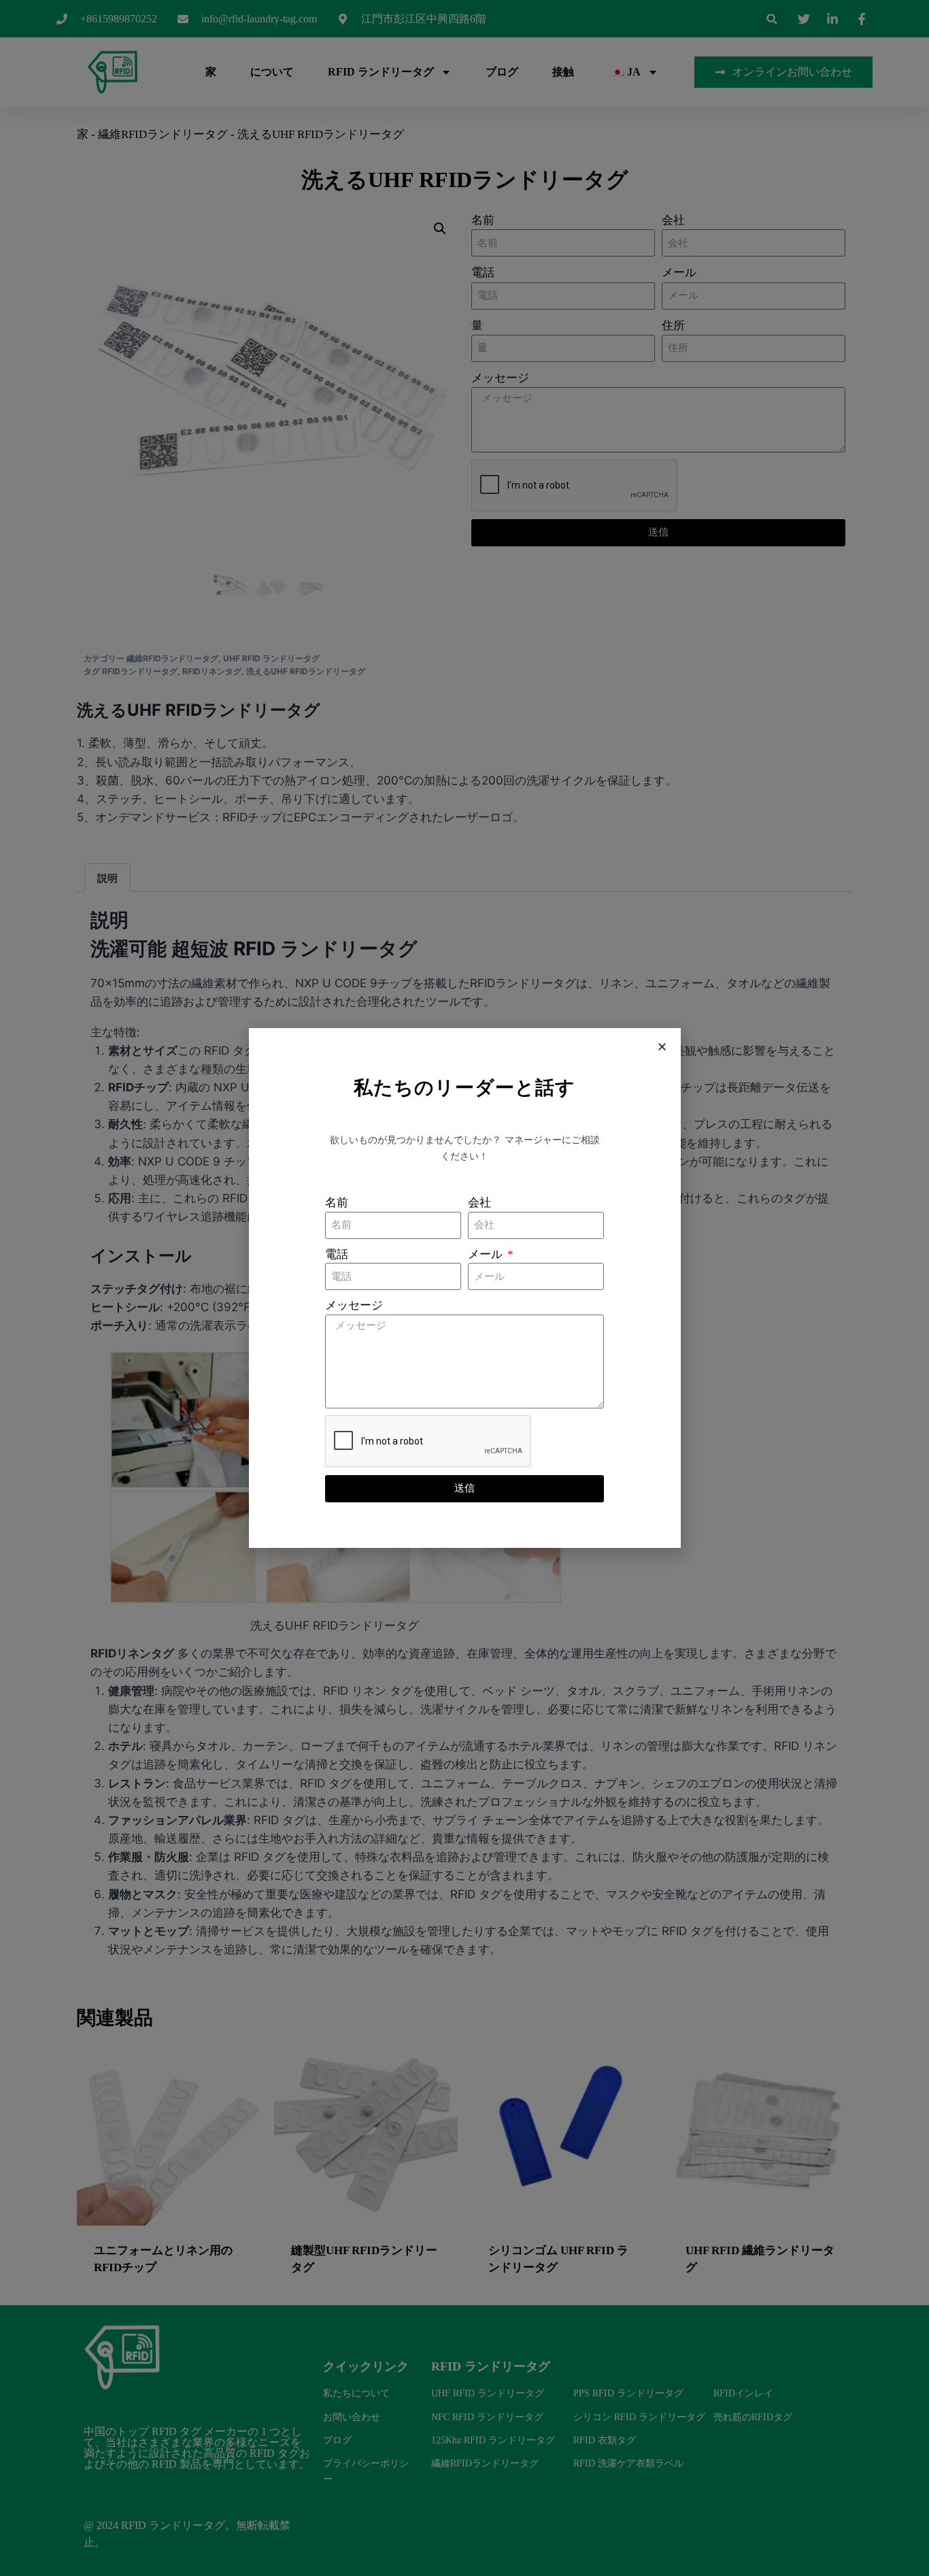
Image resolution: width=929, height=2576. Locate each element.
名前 (337, 1203)
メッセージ (354, 1305)
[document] (464, 1288)
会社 (479, 1203)
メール (487, 1254)
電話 (337, 1254)
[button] (662, 1047)
